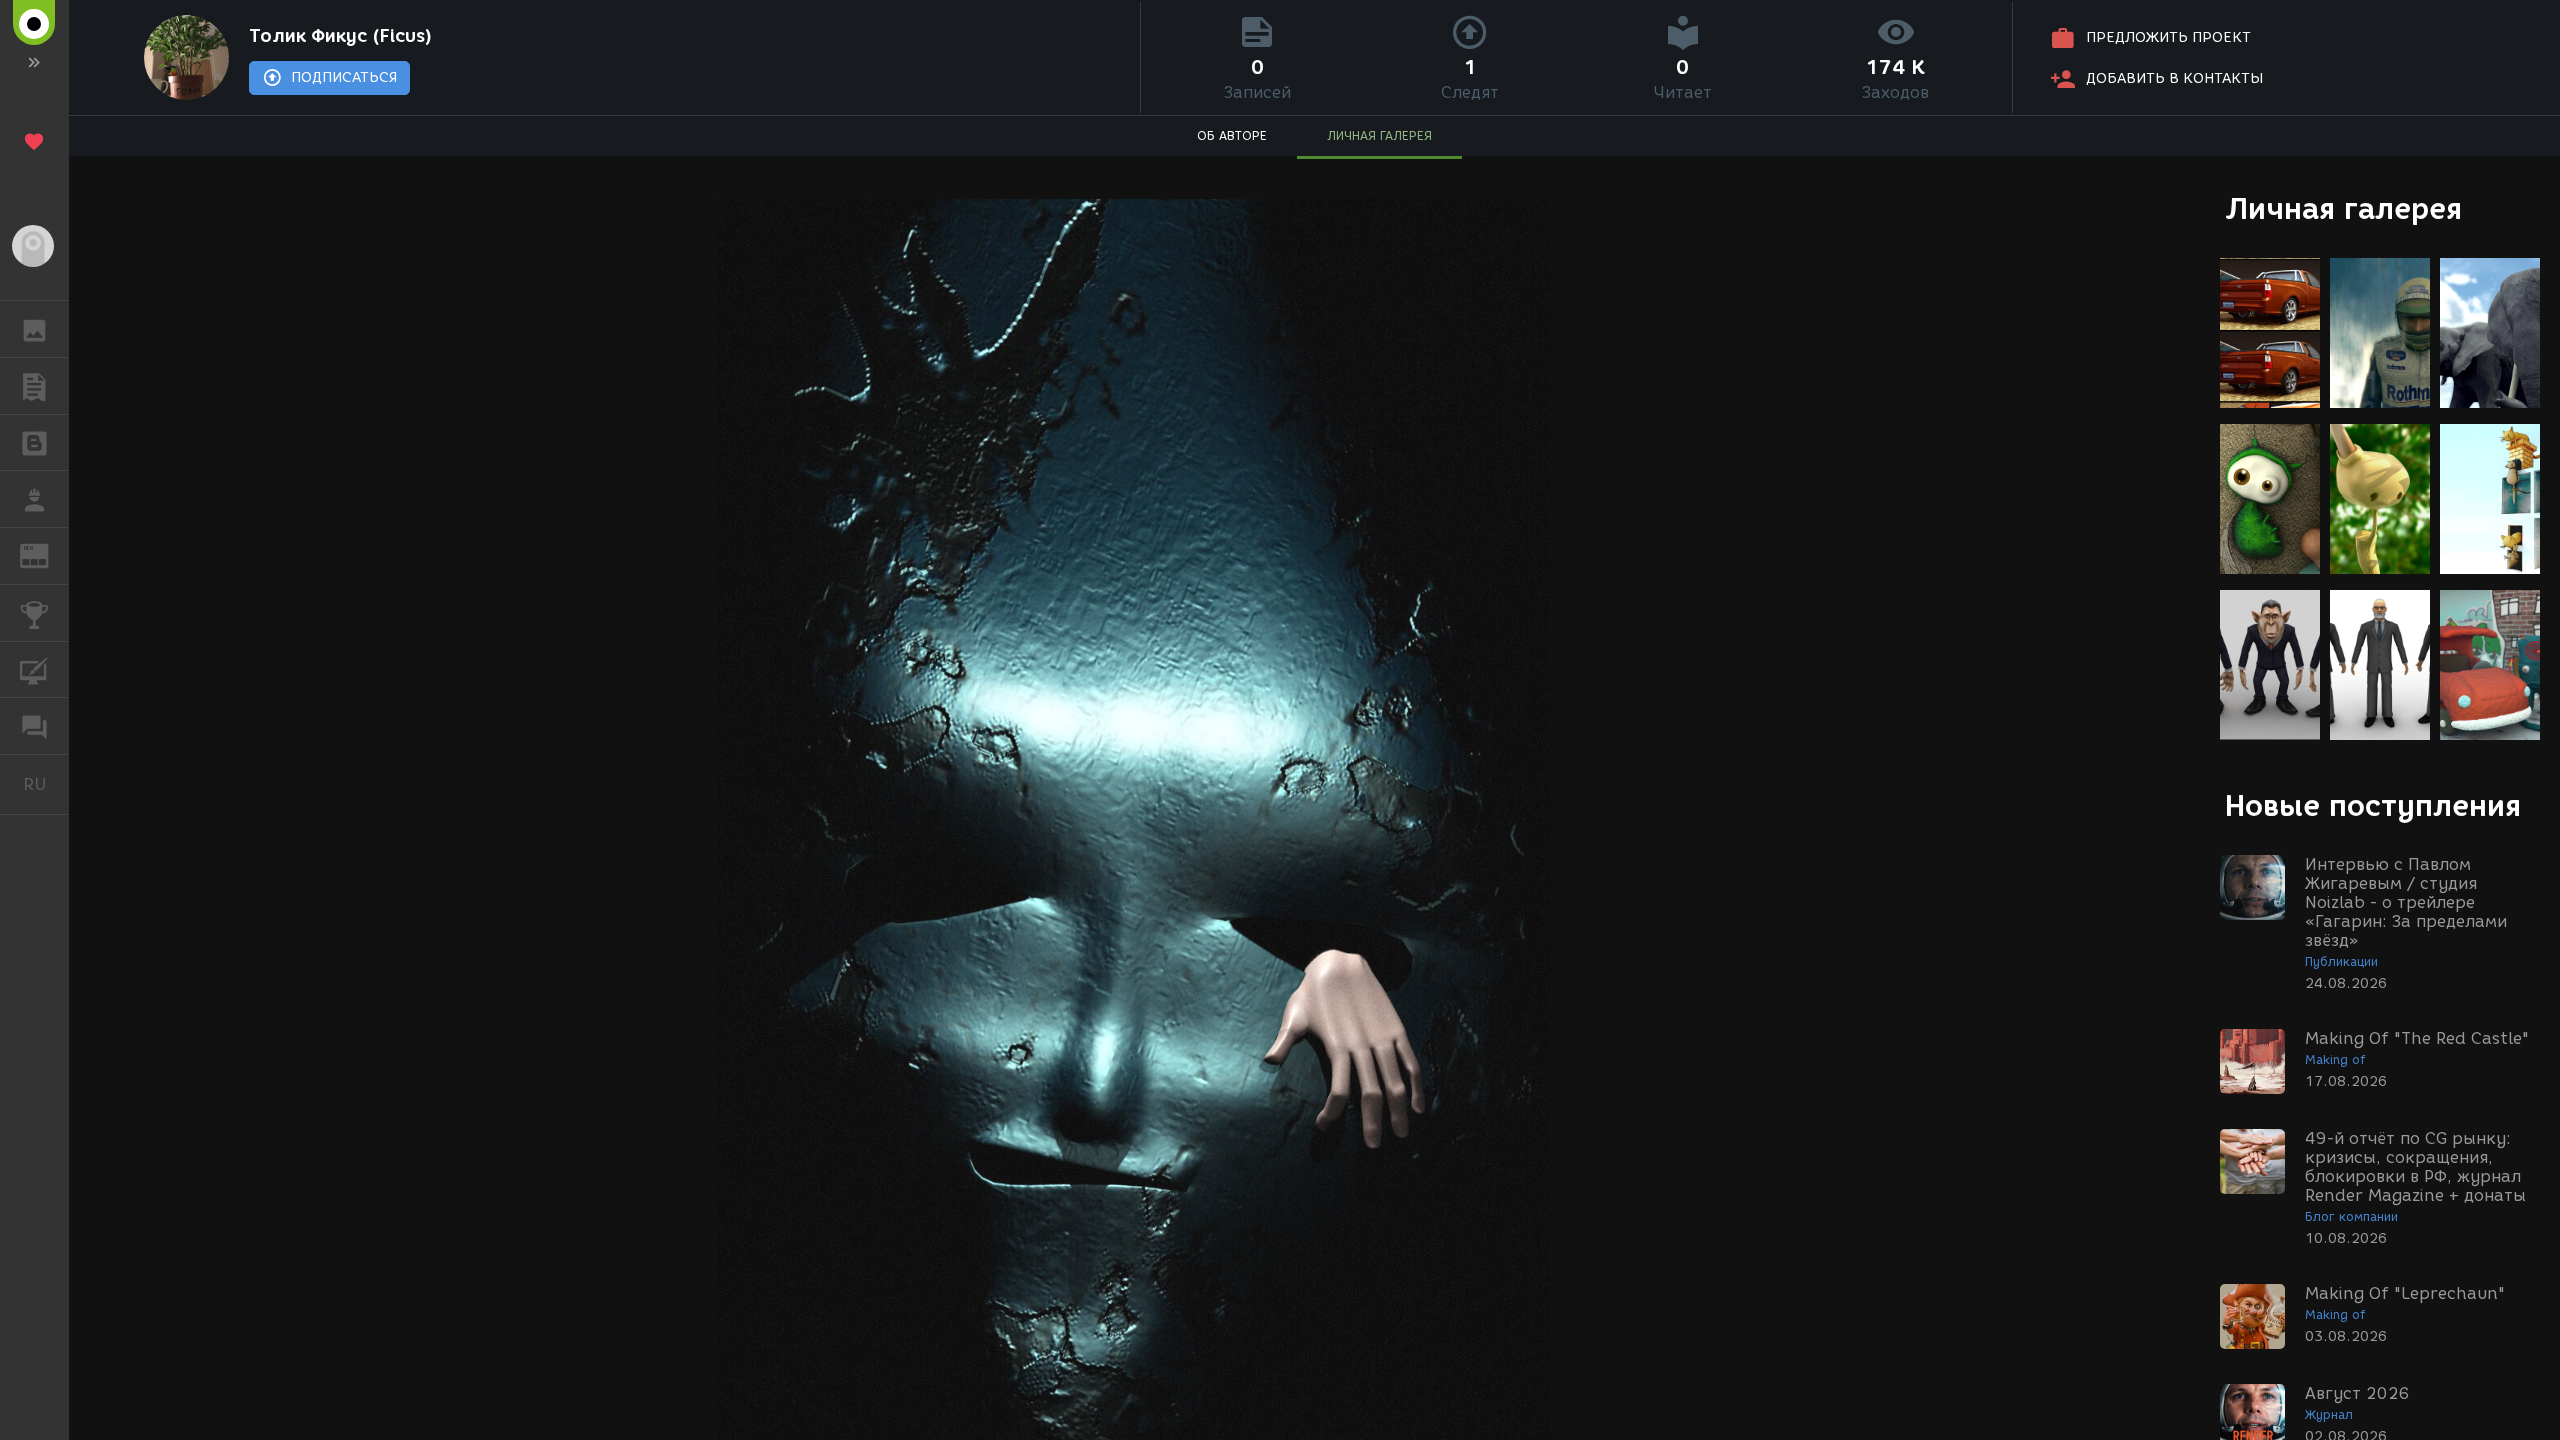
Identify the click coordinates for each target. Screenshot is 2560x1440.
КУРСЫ (34, 670)
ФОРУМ (34, 726)
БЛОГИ (34, 443)
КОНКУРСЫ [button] (34, 613)
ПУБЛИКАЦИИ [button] (34, 386)
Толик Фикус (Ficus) (340, 36)
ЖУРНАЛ (46, 554)
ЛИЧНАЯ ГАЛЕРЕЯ (1379, 135)
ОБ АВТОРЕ (1232, 135)
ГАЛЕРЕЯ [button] (34, 329)
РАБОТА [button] (34, 499)
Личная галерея (2343, 208)
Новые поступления (2373, 805)
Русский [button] (46, 784)
